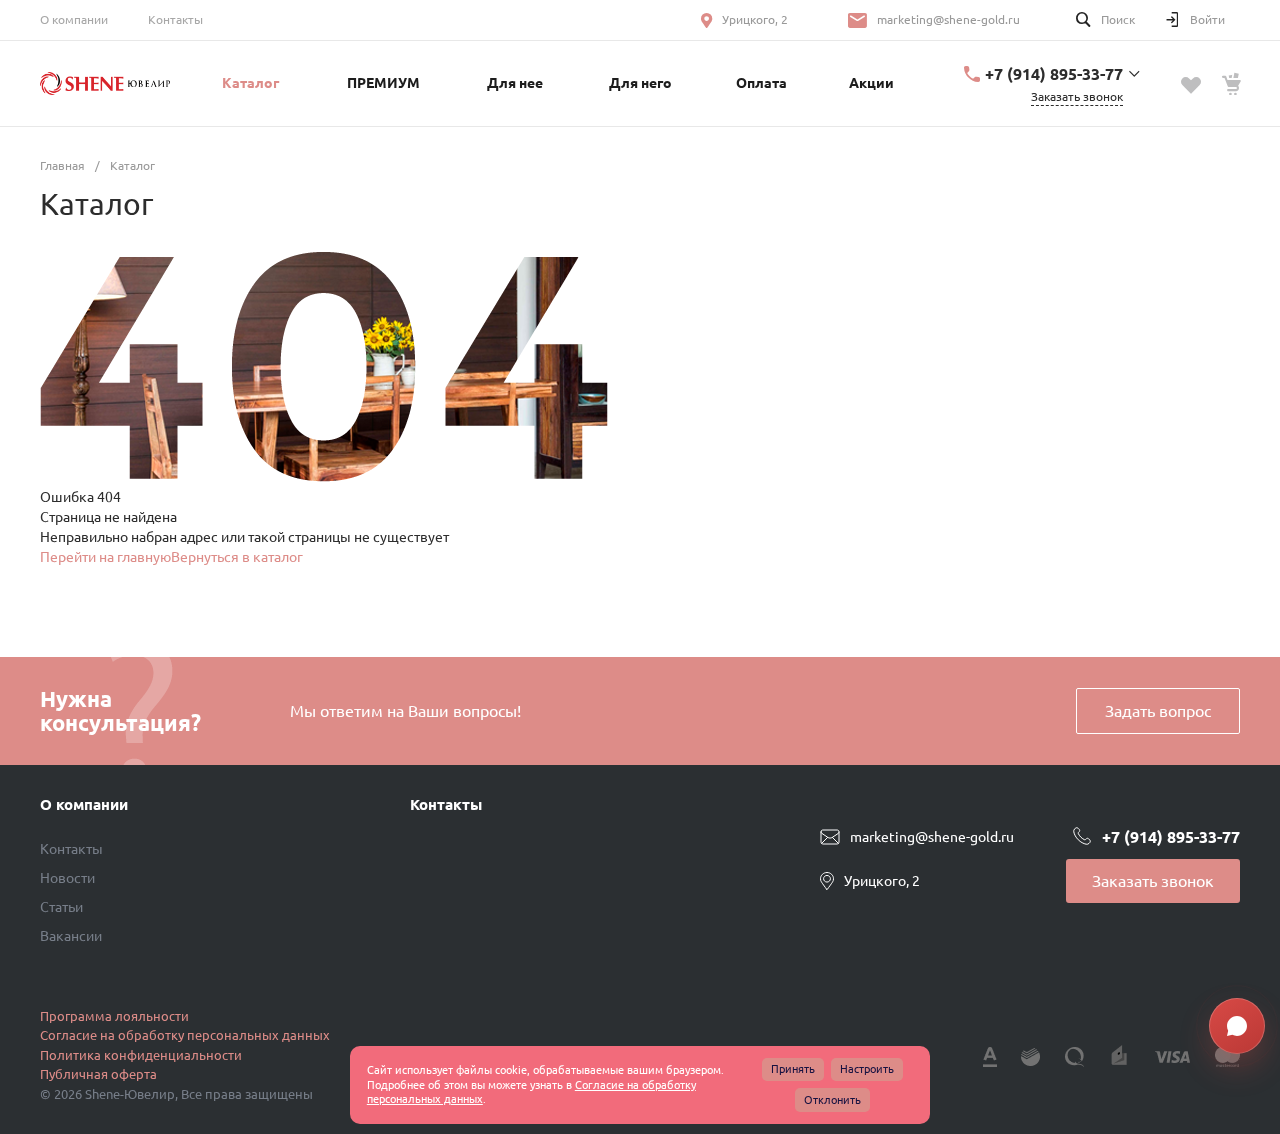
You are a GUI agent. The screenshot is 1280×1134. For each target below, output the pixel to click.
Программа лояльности (114, 1016)
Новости (67, 878)
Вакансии (71, 936)
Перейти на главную (105, 557)
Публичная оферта (98, 1074)
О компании (74, 19)
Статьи (61, 907)
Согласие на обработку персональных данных (185, 1035)
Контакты (175, 19)
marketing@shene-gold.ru (948, 19)
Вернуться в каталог (237, 557)
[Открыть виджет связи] (1237, 1026)
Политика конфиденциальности (141, 1055)
